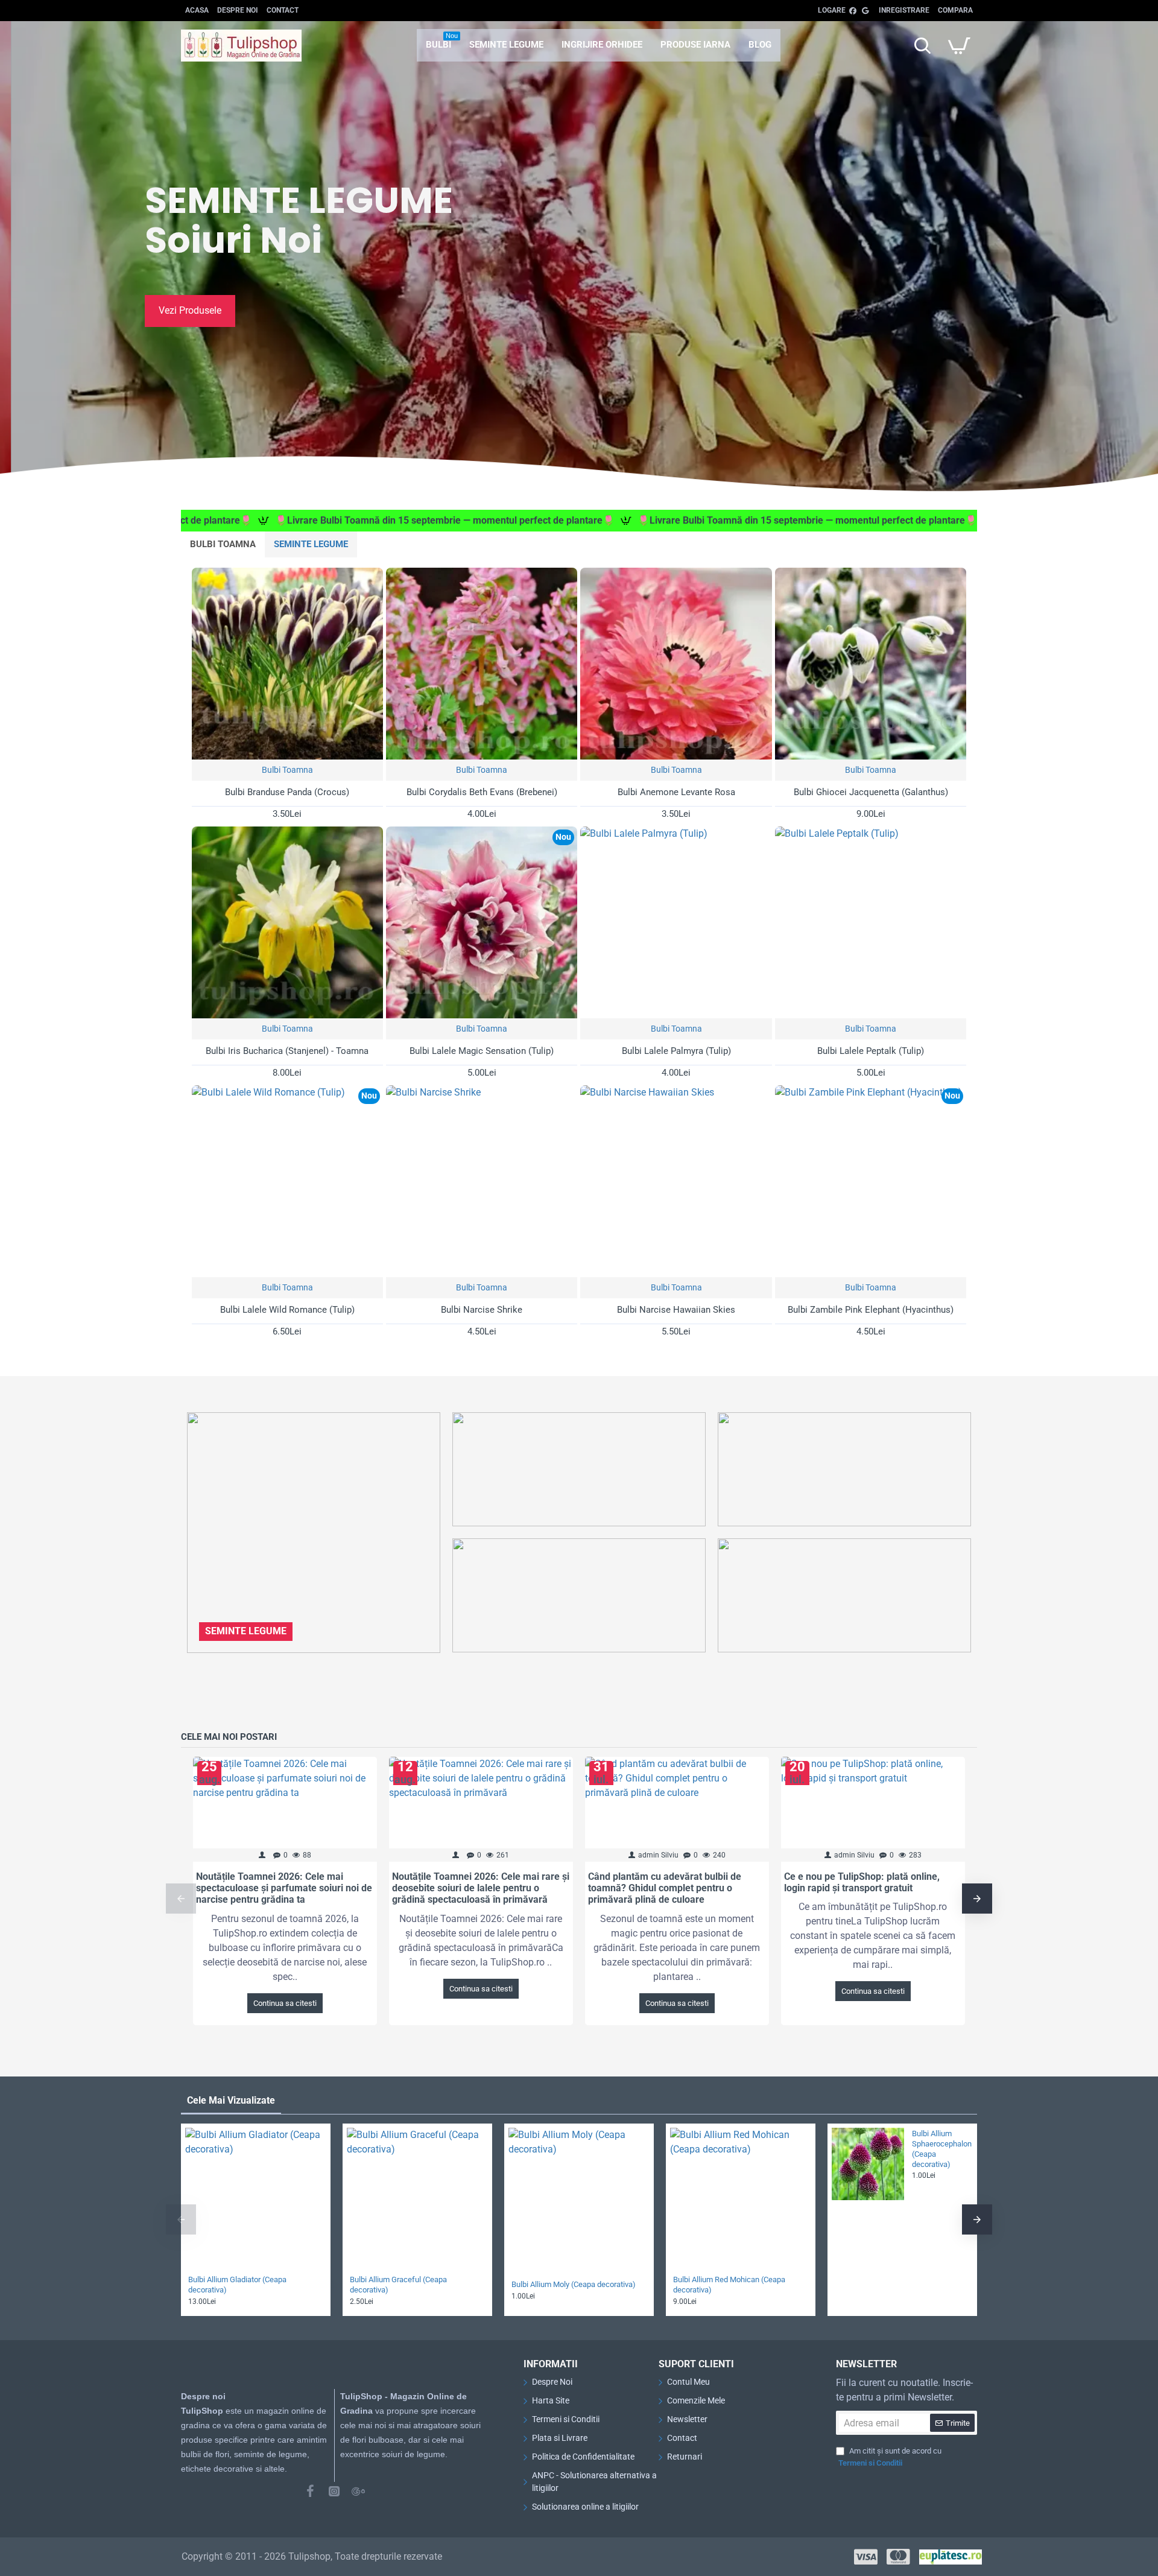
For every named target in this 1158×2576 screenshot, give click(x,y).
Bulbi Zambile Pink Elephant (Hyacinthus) (871, 1310)
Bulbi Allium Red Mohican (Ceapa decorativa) (729, 2285)
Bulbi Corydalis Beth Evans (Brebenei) (482, 792)
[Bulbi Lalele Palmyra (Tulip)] (676, 922)
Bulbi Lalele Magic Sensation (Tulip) (482, 1051)
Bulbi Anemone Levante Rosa (676, 792)
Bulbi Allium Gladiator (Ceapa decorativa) (237, 2285)
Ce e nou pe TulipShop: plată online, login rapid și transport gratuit (862, 1882)
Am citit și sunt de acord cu (890, 2457)
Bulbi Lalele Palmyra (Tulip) (676, 1051)
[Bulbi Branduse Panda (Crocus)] (287, 663)
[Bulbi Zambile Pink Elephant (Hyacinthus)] (871, 1181)
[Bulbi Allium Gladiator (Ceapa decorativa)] (256, 2198)
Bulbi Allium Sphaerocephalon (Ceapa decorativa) (941, 2149)
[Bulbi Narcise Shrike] (482, 1181)
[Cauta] (922, 45)
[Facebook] (310, 2491)
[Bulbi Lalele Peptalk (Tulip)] (871, 922)
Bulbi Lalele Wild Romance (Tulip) (287, 1310)
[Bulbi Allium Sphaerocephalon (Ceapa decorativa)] (868, 2164)
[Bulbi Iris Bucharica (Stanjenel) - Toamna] (287, 922)
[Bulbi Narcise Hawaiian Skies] (676, 1181)
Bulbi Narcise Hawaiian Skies (676, 1310)
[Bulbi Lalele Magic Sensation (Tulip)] (482, 922)
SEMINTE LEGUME (311, 544)
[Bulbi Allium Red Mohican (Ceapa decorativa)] (741, 2198)
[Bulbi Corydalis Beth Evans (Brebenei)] (482, 663)
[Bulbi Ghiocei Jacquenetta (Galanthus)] (871, 663)
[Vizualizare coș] (959, 45)
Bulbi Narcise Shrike (482, 1310)
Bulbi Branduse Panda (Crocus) (287, 792)
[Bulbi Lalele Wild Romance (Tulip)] (287, 1181)
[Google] (358, 2491)
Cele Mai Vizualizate (231, 2100)
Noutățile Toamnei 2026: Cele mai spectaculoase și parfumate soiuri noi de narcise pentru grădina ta (284, 1888)
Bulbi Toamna (287, 770)
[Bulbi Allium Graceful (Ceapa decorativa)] (417, 2198)
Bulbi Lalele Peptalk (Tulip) (871, 1051)
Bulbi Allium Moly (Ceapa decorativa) (574, 2284)
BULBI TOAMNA (223, 544)
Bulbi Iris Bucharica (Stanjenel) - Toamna (287, 1051)
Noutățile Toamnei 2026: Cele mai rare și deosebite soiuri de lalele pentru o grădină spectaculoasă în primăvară (481, 1888)
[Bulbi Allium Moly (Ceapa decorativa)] (579, 2198)
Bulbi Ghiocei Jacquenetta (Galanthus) (871, 792)
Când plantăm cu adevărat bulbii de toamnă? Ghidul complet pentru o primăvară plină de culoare (665, 1888)
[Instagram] (334, 2491)
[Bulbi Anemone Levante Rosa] (676, 663)
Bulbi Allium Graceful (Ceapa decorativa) (398, 2285)
